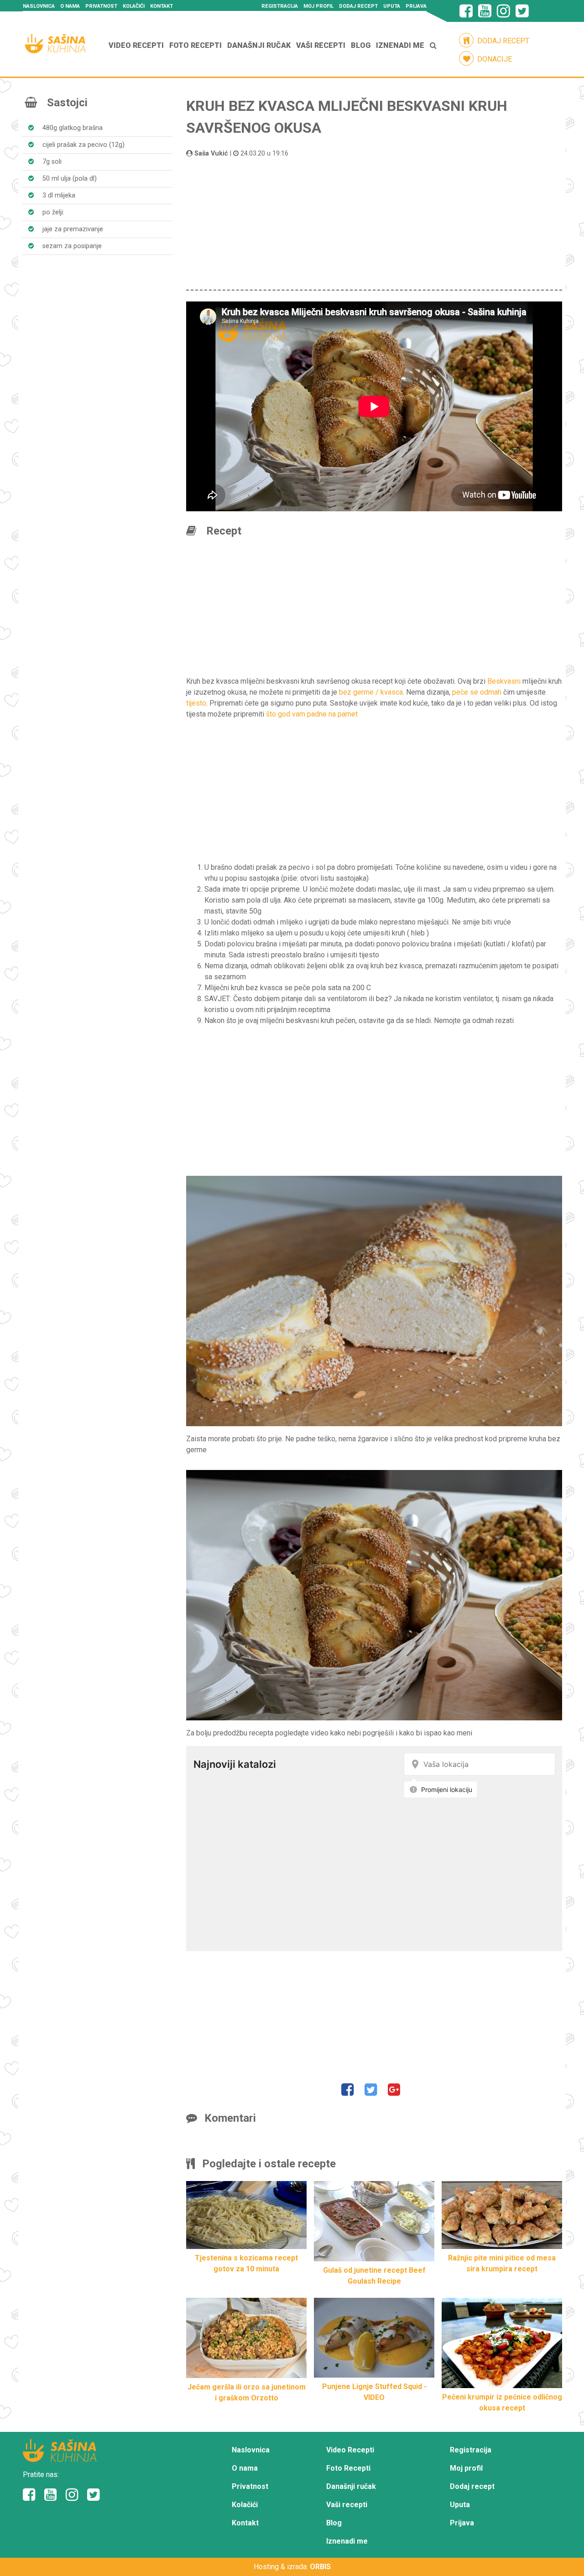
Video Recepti (136, 45)
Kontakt (162, 6)
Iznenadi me (400, 45)
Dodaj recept (358, 6)
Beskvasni (504, 681)
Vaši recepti (321, 45)
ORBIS (320, 2567)
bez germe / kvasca (371, 692)
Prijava (416, 6)
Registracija (280, 6)
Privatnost (101, 6)
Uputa (392, 6)
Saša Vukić (211, 153)
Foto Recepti (196, 45)
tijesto (196, 703)
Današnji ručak (259, 45)
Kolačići (134, 6)
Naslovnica (39, 6)
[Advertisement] (374, 222)
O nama (70, 6)
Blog (361, 45)
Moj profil (318, 6)
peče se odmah (477, 692)
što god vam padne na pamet (312, 714)
